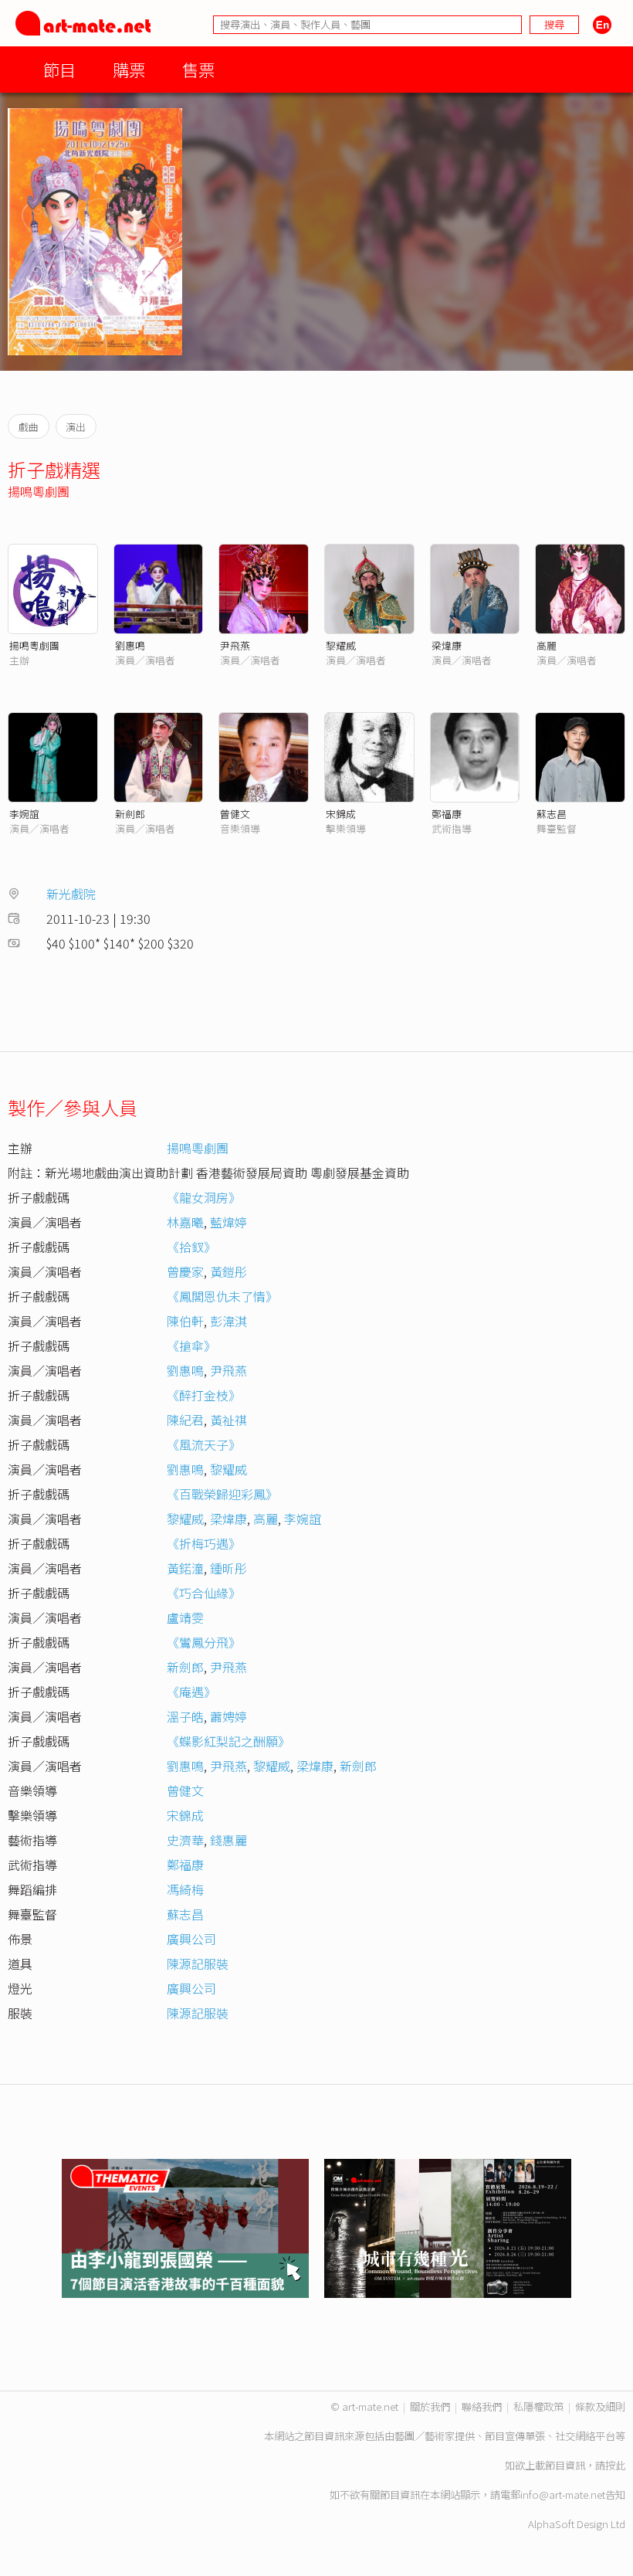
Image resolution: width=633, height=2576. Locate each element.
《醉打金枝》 (204, 1395)
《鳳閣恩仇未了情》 (222, 1296)
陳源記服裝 (198, 1963)
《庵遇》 (191, 1692)
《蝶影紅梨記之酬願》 (228, 1741)
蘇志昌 (552, 814)
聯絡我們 (482, 2406)
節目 (59, 69)
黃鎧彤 (228, 1271)
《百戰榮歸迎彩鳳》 (222, 1494)
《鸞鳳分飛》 (204, 1642)
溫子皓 (185, 1716)
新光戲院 (71, 894)
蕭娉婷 (228, 1716)
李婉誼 (24, 814)
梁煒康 (447, 645)
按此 (615, 2465)
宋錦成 (341, 814)
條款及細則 (600, 2406)
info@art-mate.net (563, 2495)
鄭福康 (447, 814)
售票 (198, 69)
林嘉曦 (185, 1222)
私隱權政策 (538, 2406)
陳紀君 (185, 1420)
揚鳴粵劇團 (39, 491)
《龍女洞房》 (204, 1197)
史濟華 (185, 1840)
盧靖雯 (185, 1617)
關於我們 (430, 2406)
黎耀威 (341, 645)
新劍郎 (130, 814)
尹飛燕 (235, 645)
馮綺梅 (185, 1889)
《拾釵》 (191, 1247)
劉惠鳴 (130, 645)
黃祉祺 (228, 1420)
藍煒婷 (228, 1222)
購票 (129, 69)
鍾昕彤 (228, 1568)
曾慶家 (185, 1271)
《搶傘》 (191, 1346)
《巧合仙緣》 (204, 1593)
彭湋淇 (228, 1321)
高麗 (547, 645)
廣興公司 (191, 1939)
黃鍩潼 (185, 1568)
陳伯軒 (185, 1321)
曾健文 (235, 814)
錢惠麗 (228, 1840)
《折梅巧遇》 (204, 1543)
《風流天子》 (204, 1444)
